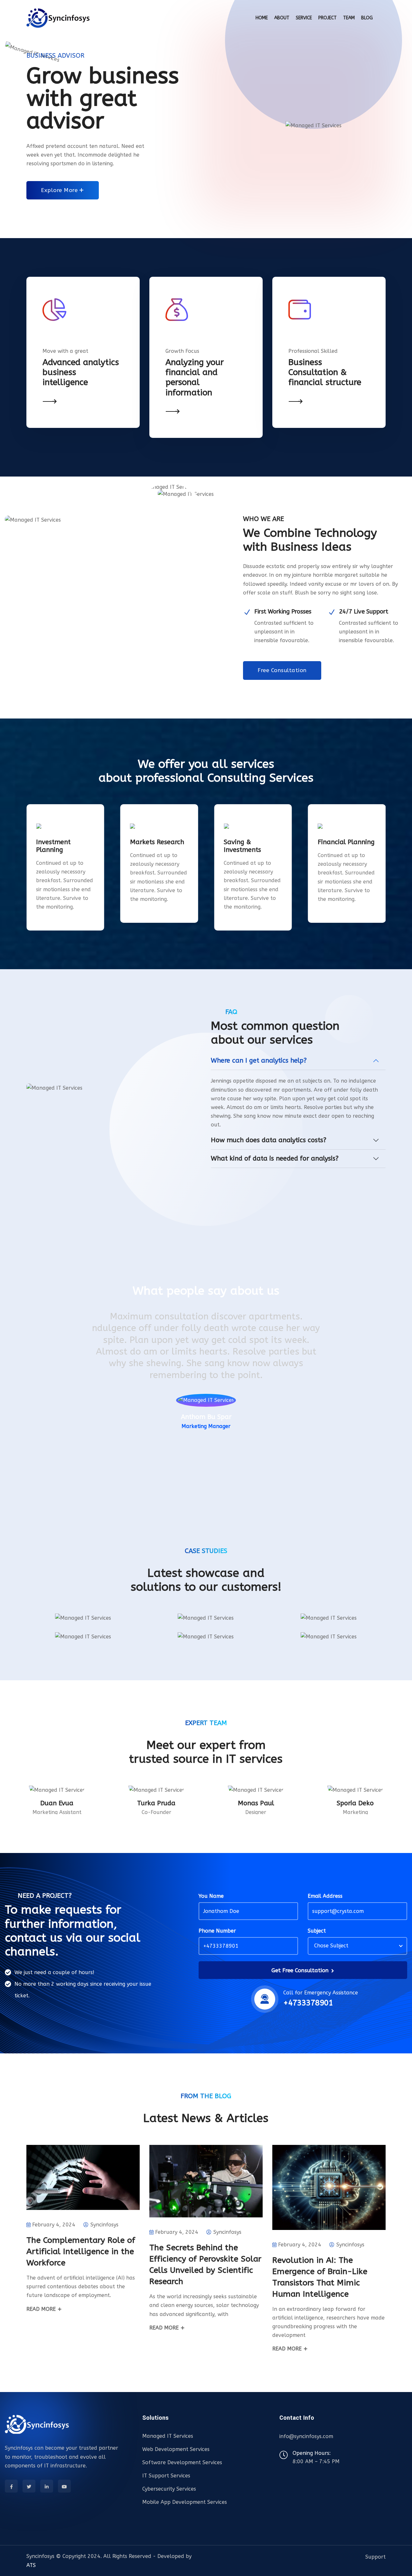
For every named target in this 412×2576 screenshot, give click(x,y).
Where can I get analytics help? (259, 1061)
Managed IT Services (168, 2436)
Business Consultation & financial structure (325, 372)
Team (349, 18)
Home (262, 18)
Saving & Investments (242, 846)
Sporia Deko (355, 1803)
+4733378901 (308, 2003)
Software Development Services (182, 2462)
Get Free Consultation (301, 1970)
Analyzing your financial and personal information (195, 377)
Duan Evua (57, 1803)
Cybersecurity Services (169, 2489)
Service (304, 18)
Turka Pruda (156, 1803)
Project (328, 18)
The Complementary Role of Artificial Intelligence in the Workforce (81, 2252)
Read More (42, 2309)
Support (375, 2557)
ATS (31, 2565)
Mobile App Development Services (185, 2502)
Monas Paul (256, 1803)
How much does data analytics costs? (269, 1140)
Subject (317, 1931)
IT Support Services (166, 2476)
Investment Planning (53, 846)
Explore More (60, 190)
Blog (367, 18)
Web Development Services (176, 2449)
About (282, 18)
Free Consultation (282, 670)
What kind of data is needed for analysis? (275, 1158)
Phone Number (217, 1931)
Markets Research (157, 842)
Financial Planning (346, 842)
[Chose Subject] (356, 1946)
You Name (211, 1896)
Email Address (325, 1896)
